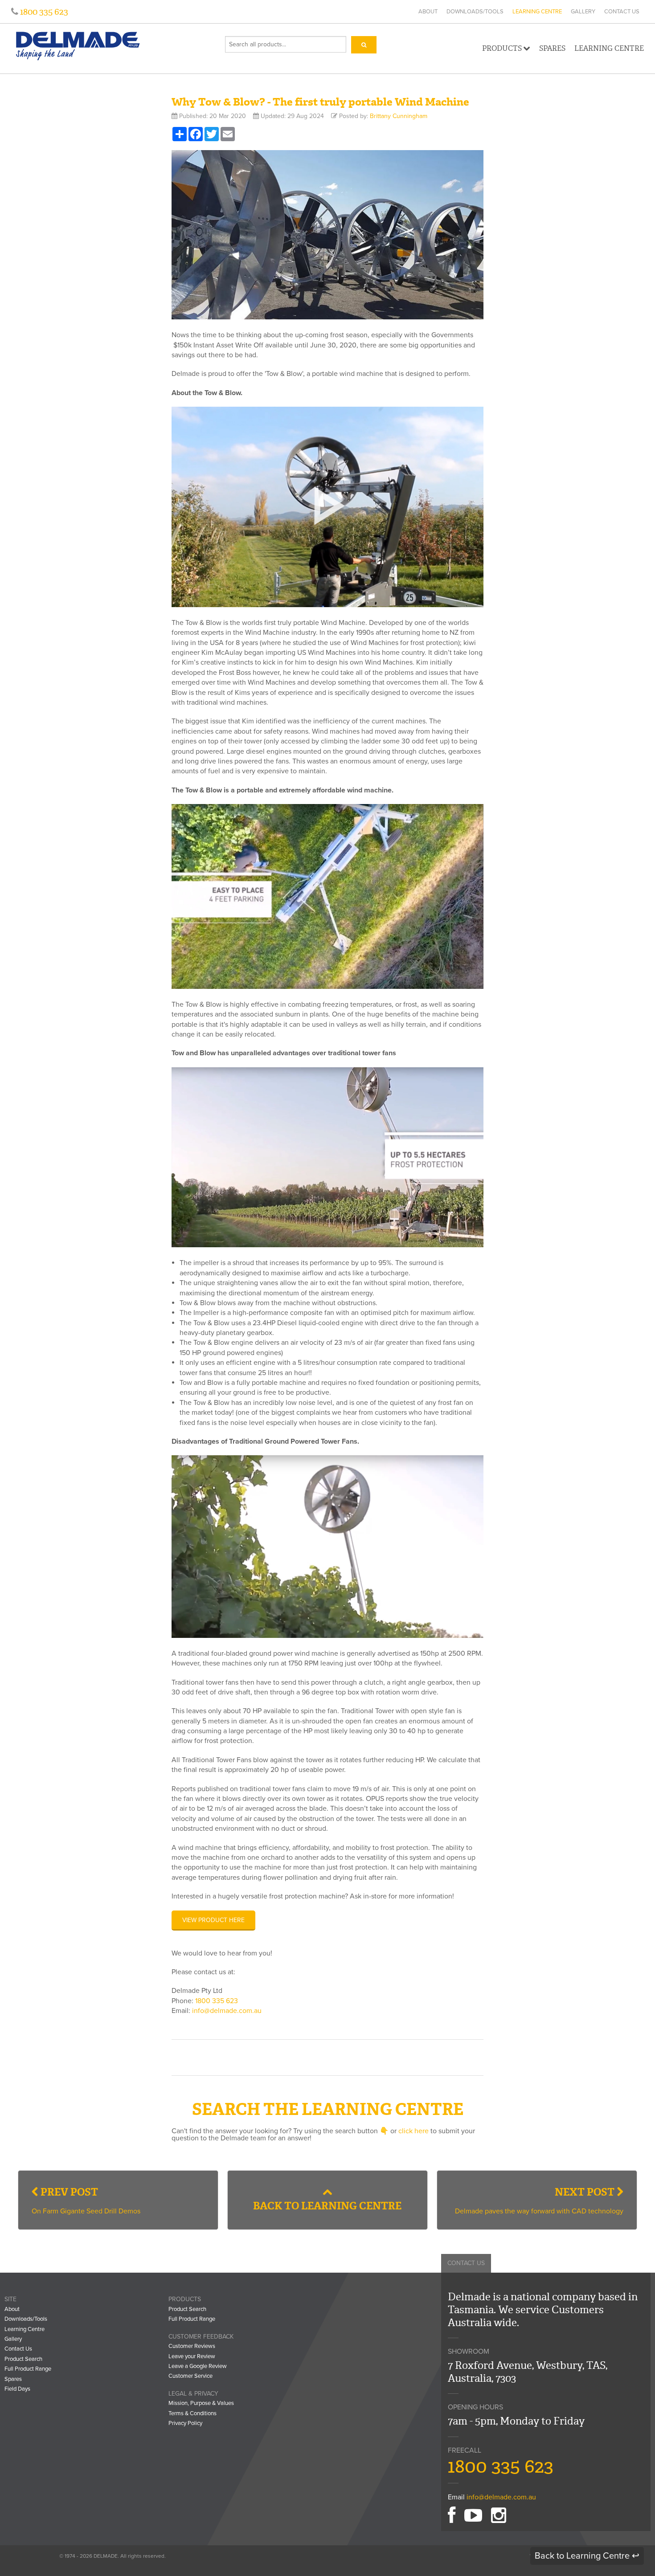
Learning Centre (537, 12)
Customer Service (190, 2376)
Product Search (23, 2359)
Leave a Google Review (198, 2366)
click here (413, 2131)
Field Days (17, 2389)
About (428, 12)
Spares (552, 48)
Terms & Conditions (192, 2413)
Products (502, 48)
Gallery (583, 12)
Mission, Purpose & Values (201, 2403)
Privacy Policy (185, 2423)
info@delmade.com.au (227, 2011)
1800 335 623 (43, 12)
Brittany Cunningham (399, 116)
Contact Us (622, 12)
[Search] (364, 45)
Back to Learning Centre (327, 2206)
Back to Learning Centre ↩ (587, 2556)
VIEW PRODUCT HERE (213, 1920)
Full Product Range (28, 2369)
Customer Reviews (192, 2346)
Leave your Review (192, 2356)
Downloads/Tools (475, 12)
